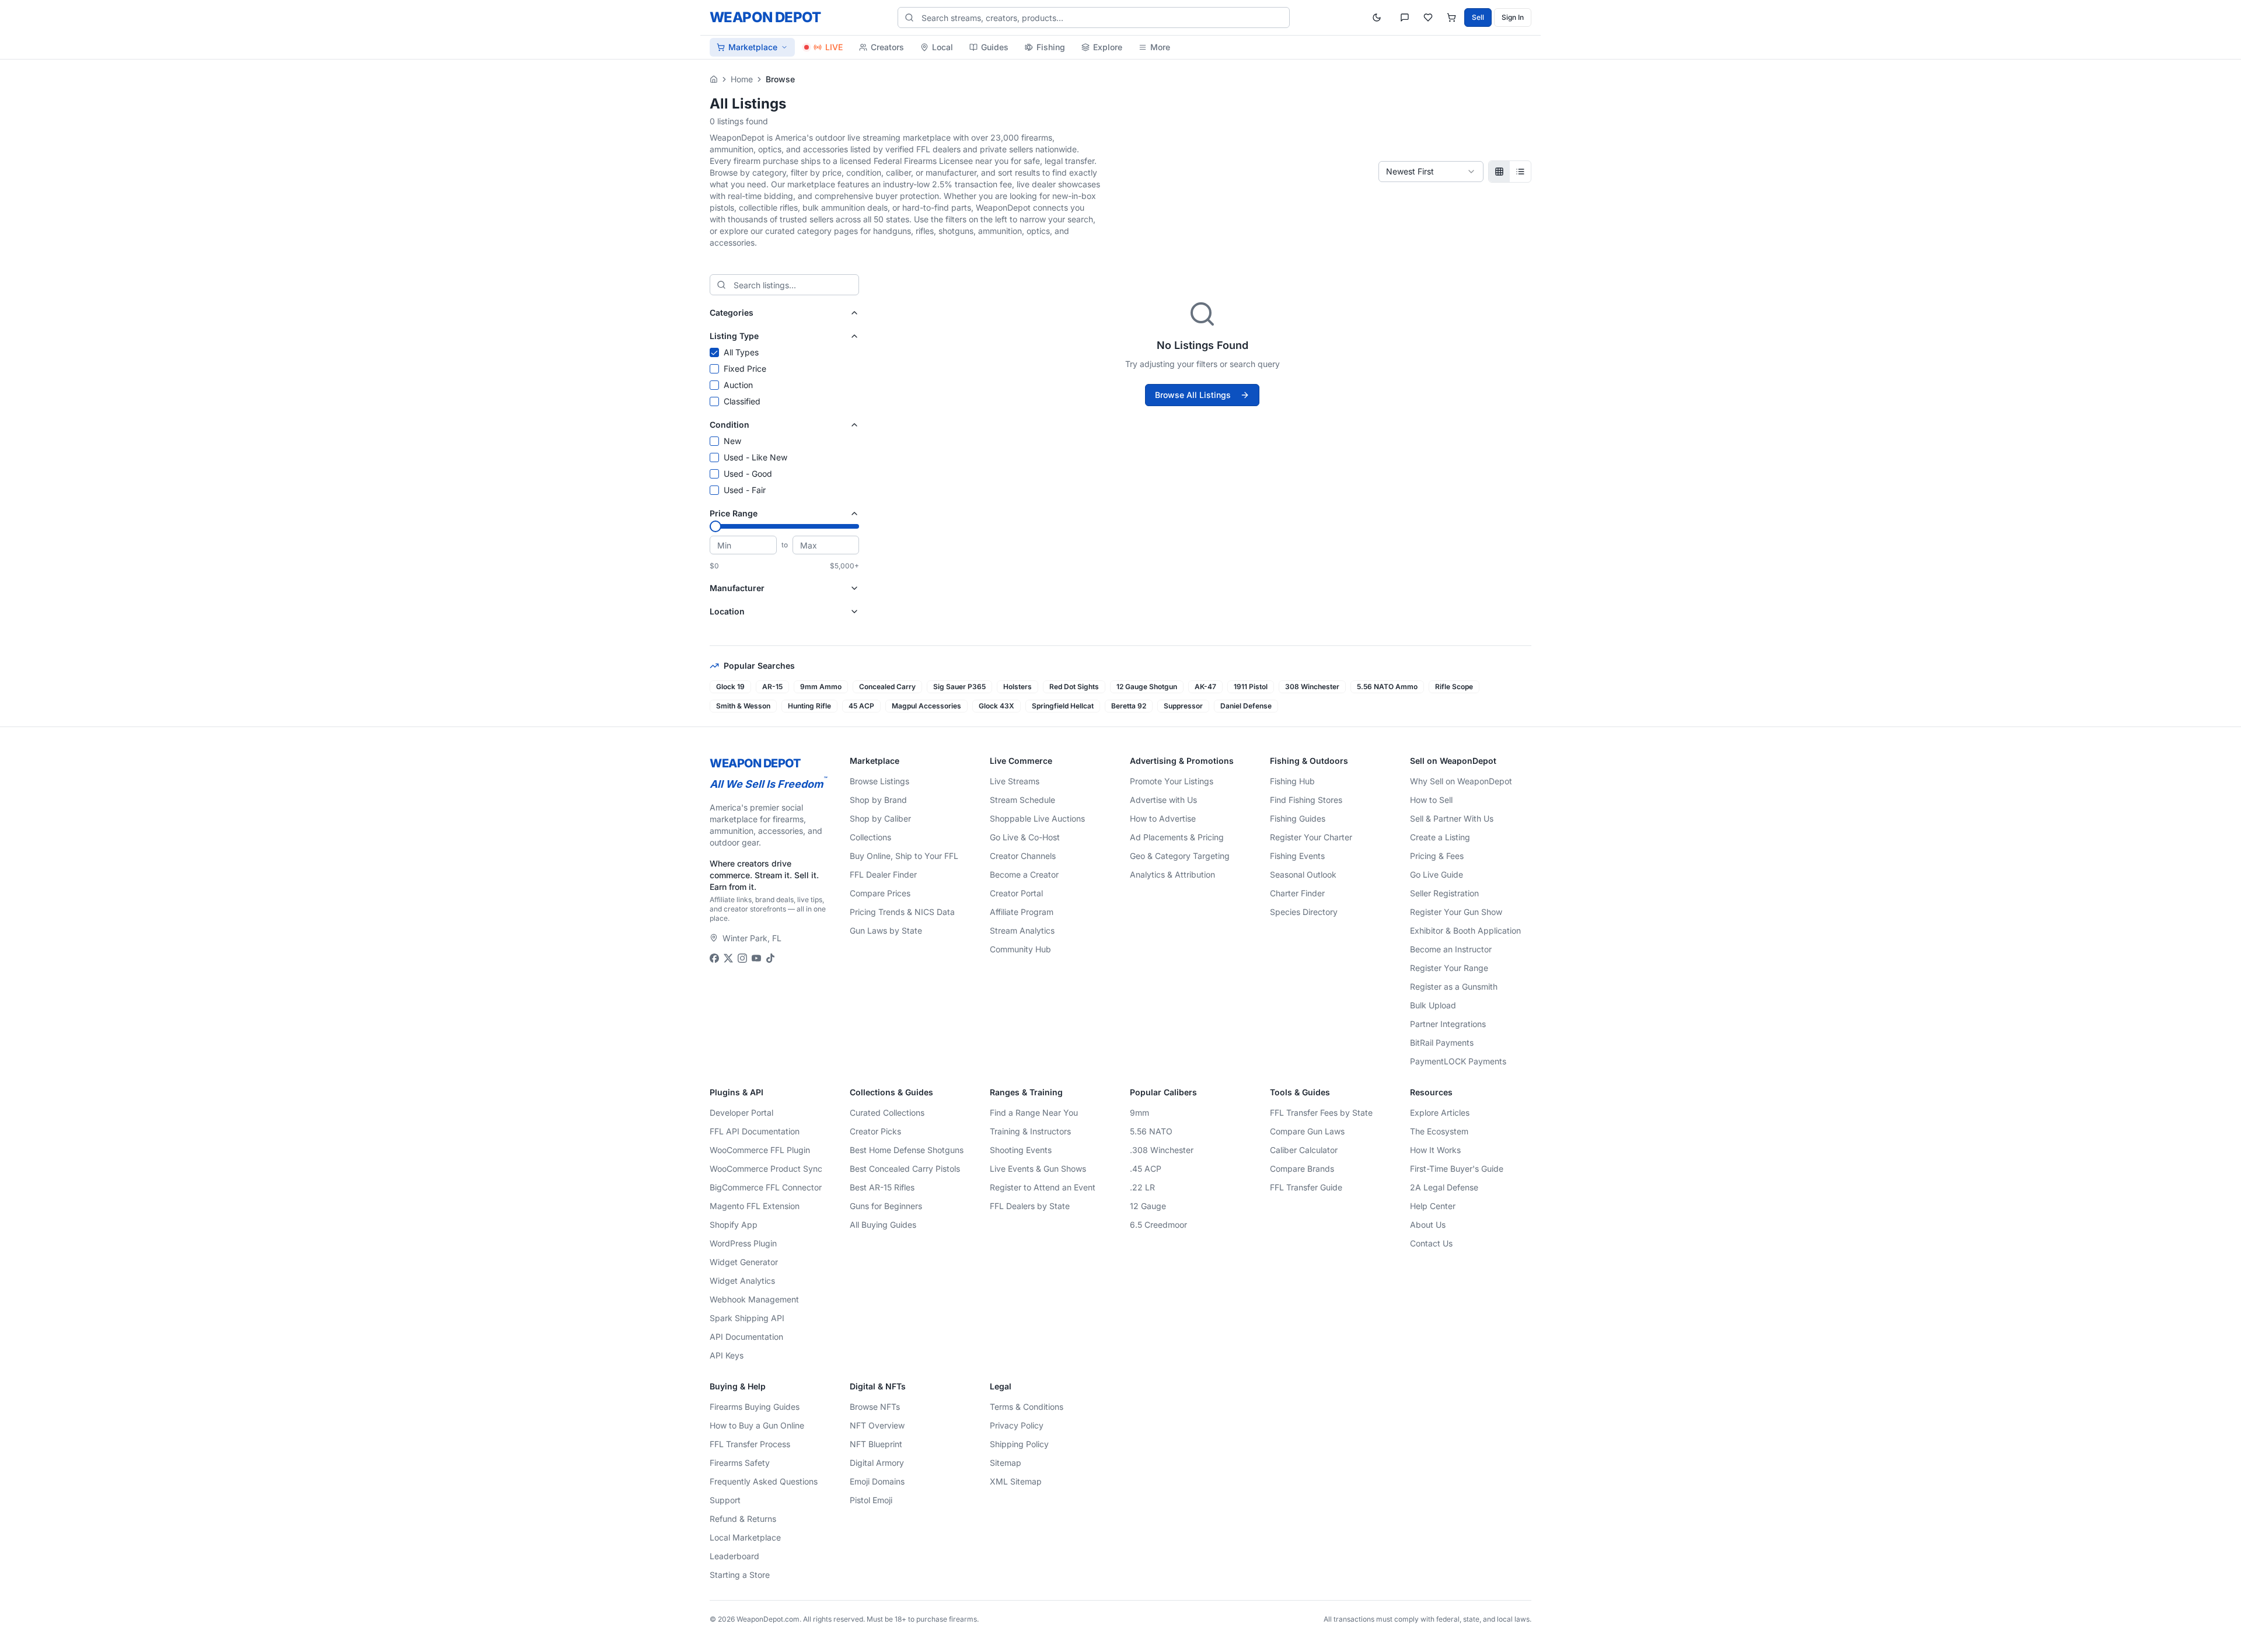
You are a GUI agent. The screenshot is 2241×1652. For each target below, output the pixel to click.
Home (742, 79)
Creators (887, 47)
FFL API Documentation (755, 1131)
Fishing (1051, 47)
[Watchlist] (1428, 18)
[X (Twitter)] (728, 958)
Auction (738, 385)
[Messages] (1405, 18)
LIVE (834, 47)
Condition (729, 425)
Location (727, 611)
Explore (1108, 47)
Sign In (1513, 17)
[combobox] (1431, 172)
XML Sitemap (1016, 1481)
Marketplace (753, 47)
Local (943, 47)
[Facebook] (714, 958)
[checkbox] (714, 352)
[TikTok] (770, 958)
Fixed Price (745, 369)
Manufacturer (737, 588)
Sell (1478, 17)
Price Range (734, 513)
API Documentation (746, 1337)
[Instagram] (742, 958)
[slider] (715, 526)
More (1160, 47)
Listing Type (734, 336)
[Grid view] (1499, 172)
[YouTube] (756, 958)
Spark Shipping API (747, 1318)
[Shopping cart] (1451, 18)
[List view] (1520, 172)
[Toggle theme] (1377, 18)
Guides (995, 47)
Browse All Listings (1193, 395)
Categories (732, 312)
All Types (741, 352)
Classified (742, 401)
